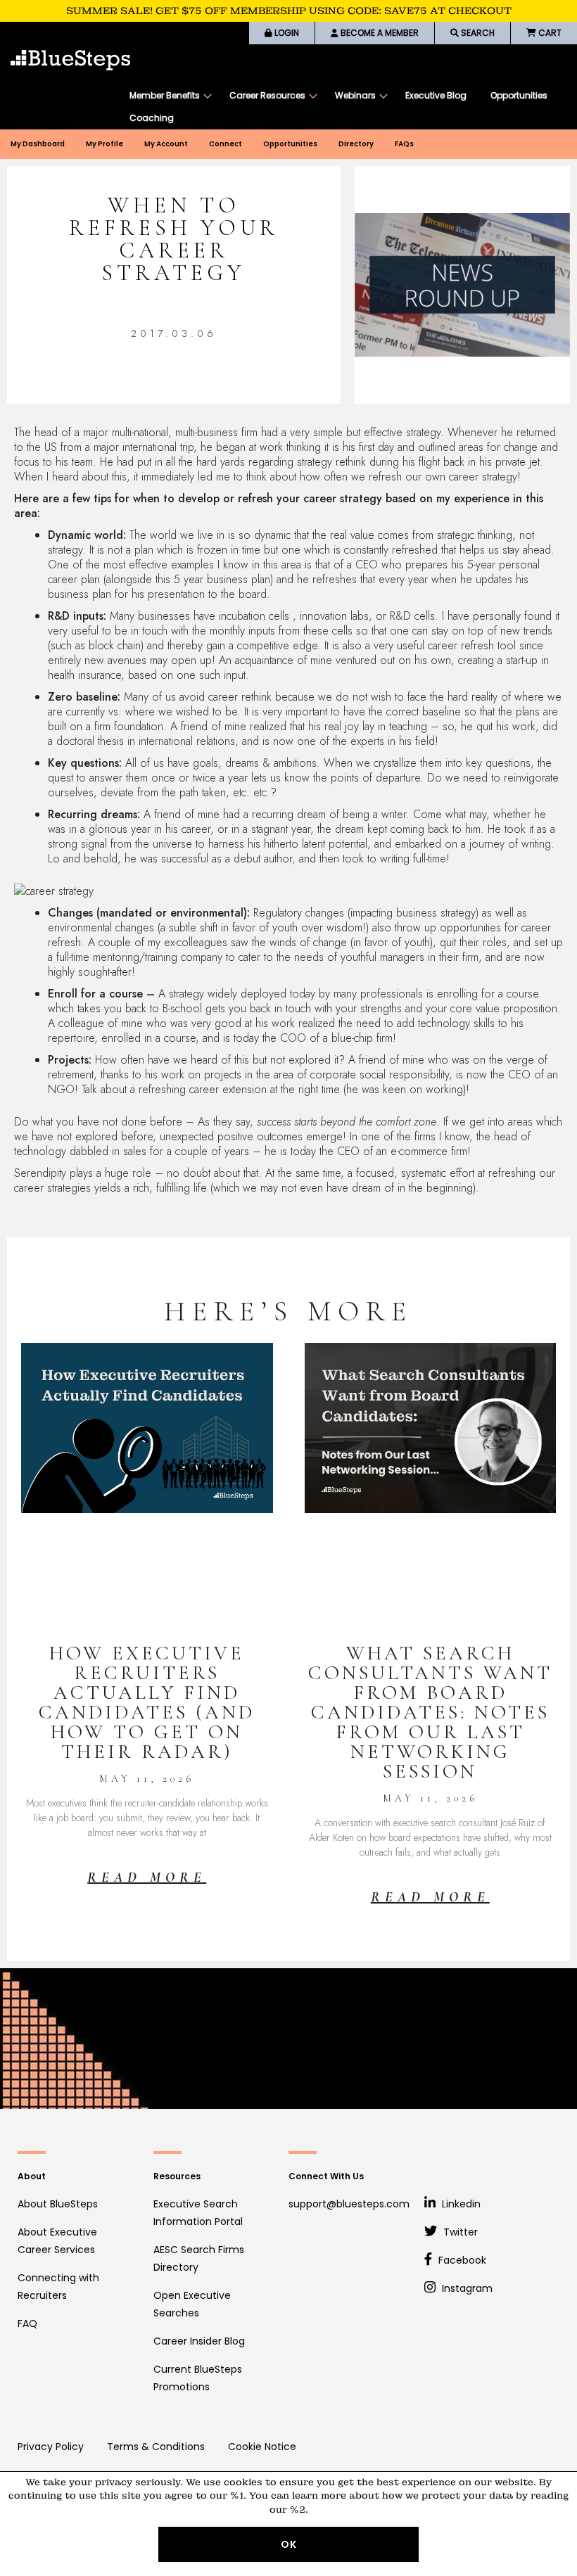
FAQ (27, 2323)
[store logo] (70, 60)
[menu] (346, 107)
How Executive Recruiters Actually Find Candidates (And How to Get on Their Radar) (147, 1702)
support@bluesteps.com (349, 2204)
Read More (147, 1877)
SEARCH (477, 33)
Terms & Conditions (156, 2447)
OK (289, 2544)
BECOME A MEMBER (379, 33)
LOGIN (286, 33)
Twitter (459, 2232)
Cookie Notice (262, 2447)
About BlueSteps (58, 2204)
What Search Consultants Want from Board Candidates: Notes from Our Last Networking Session (430, 1712)
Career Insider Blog (199, 2341)
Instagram (466, 2288)
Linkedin (460, 2204)
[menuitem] (167, 96)
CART (549, 33)
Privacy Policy (51, 2447)
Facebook (461, 2260)
